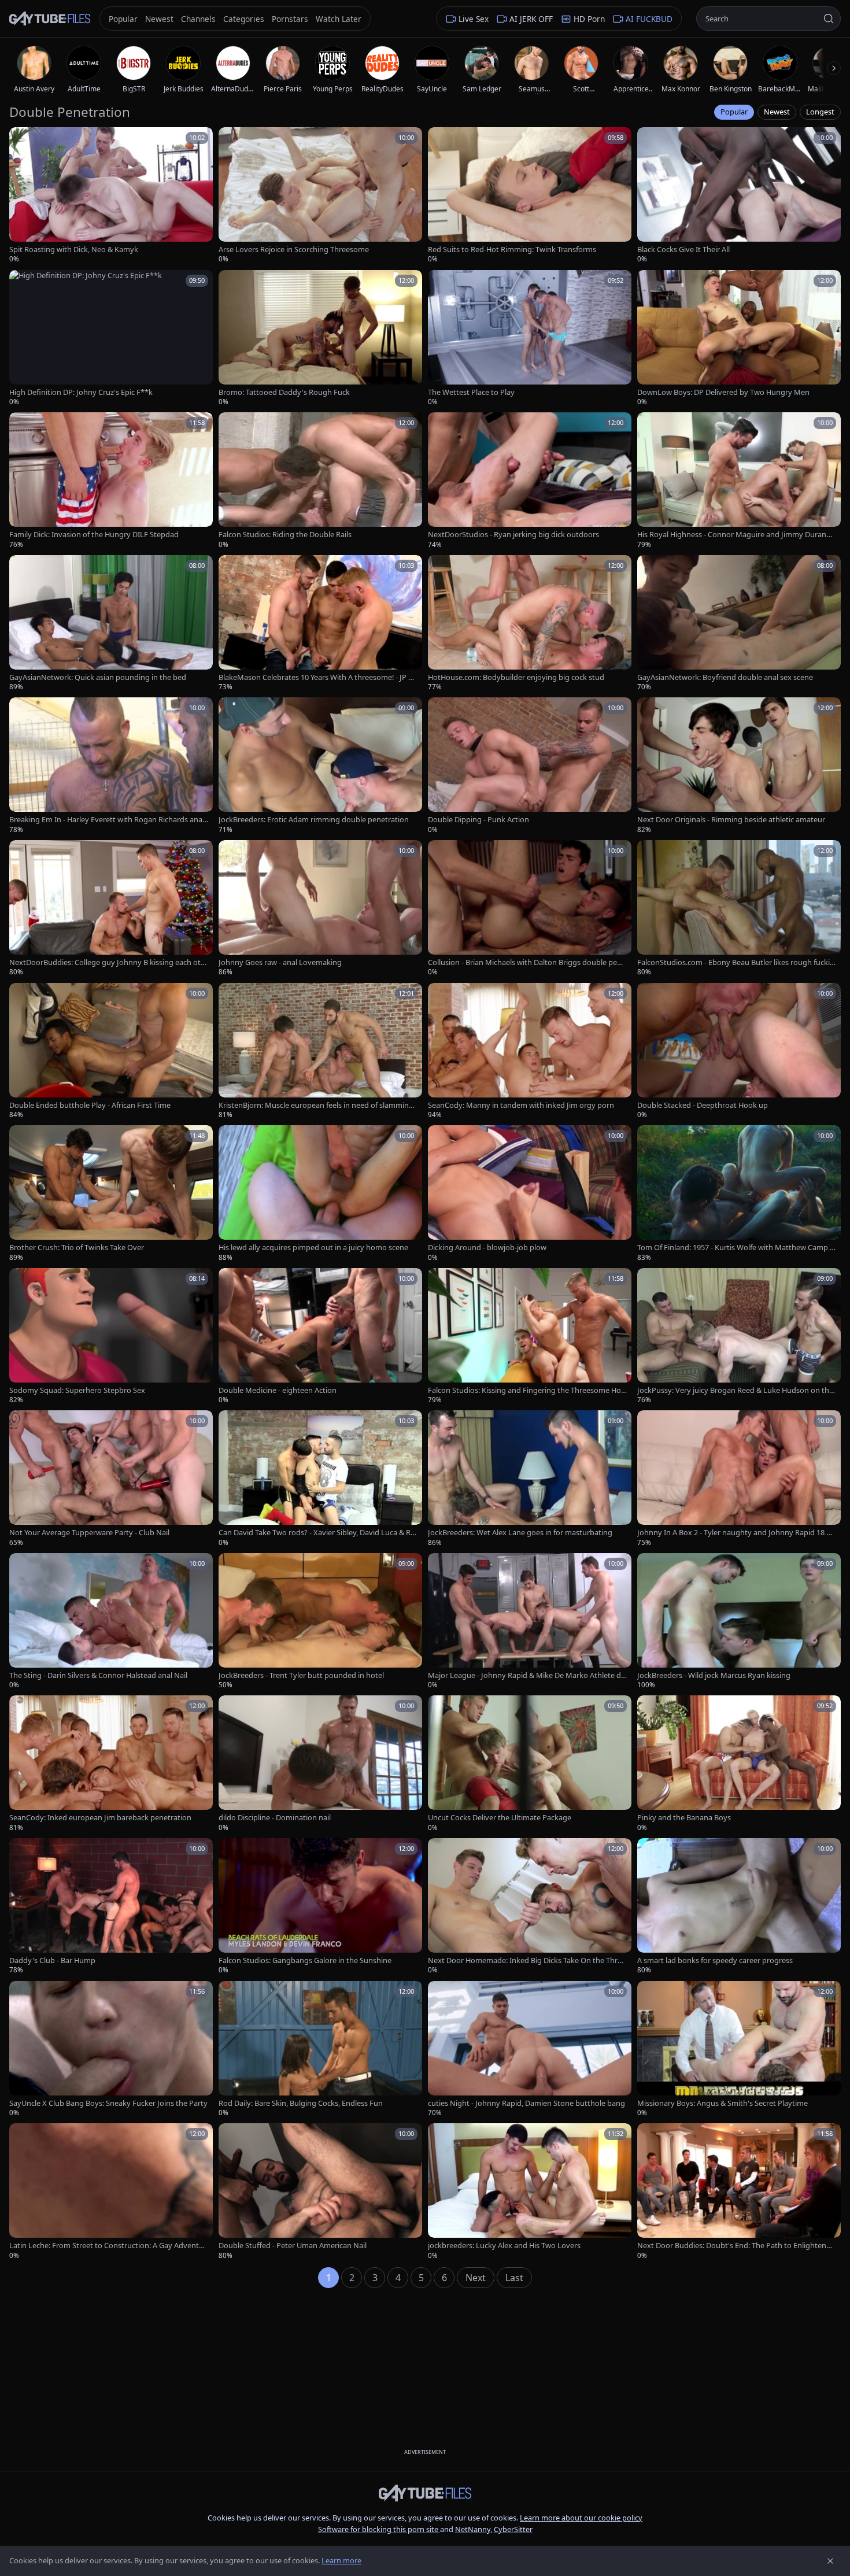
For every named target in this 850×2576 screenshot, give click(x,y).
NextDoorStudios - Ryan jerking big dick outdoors (513, 535)
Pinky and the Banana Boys (684, 1818)
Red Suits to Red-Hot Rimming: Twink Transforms (512, 250)
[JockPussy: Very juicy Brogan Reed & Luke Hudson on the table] (739, 1337)
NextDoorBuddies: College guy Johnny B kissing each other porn (107, 962)
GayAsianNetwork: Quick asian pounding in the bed (98, 677)
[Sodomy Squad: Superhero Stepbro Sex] (111, 1337)
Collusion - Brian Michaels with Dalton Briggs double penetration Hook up (527, 962)
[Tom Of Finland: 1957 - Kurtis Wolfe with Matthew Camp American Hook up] (739, 1194)
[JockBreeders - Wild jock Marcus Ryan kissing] (739, 1622)
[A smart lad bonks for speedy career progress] (739, 1907)
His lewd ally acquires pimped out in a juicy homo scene (313, 1248)
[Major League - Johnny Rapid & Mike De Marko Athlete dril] (530, 1622)
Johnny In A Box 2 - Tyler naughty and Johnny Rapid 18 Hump (737, 1533)
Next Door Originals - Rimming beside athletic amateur (731, 820)
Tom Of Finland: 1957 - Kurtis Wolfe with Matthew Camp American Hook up (736, 1248)
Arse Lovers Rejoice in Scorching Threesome (294, 250)
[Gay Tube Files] (50, 19)
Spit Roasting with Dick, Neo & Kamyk (74, 250)
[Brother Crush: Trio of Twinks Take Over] (111, 1194)
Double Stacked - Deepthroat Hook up (703, 1105)
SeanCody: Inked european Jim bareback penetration (100, 1818)
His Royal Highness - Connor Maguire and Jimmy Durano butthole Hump (734, 535)
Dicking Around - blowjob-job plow (487, 1248)
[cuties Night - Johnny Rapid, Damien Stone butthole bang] (530, 2050)
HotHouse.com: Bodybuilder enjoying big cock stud (516, 677)
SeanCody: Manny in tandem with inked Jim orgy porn (521, 1105)
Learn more (341, 2560)
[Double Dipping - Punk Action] (530, 766)
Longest (820, 112)
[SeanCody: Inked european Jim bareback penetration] (111, 1764)
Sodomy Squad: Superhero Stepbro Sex (77, 1390)
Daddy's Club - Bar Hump (52, 1960)
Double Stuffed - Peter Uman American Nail (293, 2246)
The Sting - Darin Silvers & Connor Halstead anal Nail (98, 1675)
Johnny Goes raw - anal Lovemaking (280, 962)
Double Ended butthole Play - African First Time (90, 1105)
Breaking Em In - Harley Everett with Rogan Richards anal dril (107, 820)
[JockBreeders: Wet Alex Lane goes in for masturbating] (530, 1479)
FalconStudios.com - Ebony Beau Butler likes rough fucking (736, 962)
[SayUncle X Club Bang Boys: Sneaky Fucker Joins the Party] (111, 2050)
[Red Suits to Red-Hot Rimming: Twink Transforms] (530, 196)
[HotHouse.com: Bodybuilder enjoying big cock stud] (530, 624)
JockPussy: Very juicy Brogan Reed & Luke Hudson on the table (735, 1390)
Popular (734, 112)
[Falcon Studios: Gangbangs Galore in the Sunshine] (320, 1907)
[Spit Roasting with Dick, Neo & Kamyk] (111, 196)
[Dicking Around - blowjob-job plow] (530, 1194)
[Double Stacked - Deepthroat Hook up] (739, 1052)
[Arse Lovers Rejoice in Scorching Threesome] (320, 196)
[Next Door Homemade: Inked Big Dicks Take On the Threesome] (530, 1907)
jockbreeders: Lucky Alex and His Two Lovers (504, 2246)
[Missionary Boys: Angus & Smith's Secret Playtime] (739, 2050)
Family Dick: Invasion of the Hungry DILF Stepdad (94, 535)
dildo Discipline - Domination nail (275, 1818)
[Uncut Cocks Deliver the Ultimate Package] (530, 1764)
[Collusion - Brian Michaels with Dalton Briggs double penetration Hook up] (530, 909)
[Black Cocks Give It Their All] (739, 196)
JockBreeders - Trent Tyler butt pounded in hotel (301, 1675)
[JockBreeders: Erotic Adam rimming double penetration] (320, 766)
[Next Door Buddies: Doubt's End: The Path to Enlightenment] (739, 2192)
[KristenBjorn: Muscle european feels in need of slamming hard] (320, 1052)
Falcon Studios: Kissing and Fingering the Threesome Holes (527, 1390)
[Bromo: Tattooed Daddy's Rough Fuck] (320, 339)
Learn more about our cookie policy (581, 2518)
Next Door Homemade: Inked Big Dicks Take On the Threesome (527, 1960)
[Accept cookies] (830, 2561)
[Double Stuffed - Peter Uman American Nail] (320, 2192)
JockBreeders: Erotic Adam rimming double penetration (314, 820)
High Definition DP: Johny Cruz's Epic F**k (81, 392)
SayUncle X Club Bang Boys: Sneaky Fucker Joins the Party (108, 2103)
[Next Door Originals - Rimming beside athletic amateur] (739, 766)
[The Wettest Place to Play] (530, 339)
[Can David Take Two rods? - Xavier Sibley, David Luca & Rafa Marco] (320, 1479)
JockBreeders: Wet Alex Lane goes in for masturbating (520, 1533)
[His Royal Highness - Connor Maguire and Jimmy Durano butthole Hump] (739, 481)
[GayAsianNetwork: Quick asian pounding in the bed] (111, 624)
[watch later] (22, 140)
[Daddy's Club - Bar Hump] (111, 1907)
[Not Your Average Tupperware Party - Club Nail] (111, 1479)
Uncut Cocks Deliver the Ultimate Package (500, 1818)
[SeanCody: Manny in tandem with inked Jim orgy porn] (530, 1052)
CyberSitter (513, 2529)
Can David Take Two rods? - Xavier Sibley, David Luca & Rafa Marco (318, 1533)
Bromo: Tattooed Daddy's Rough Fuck (284, 392)
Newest (777, 112)
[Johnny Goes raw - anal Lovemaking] (320, 909)
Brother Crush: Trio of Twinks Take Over (77, 1248)
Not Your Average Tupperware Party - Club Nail (89, 1533)
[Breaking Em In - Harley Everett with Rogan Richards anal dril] (111, 766)
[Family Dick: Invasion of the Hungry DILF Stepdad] (111, 481)
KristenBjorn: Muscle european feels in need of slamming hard (316, 1105)
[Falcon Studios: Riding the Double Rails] (320, 481)
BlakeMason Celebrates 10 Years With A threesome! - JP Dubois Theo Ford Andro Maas (316, 677)
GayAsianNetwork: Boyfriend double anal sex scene (725, 677)
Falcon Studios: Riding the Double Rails (285, 535)
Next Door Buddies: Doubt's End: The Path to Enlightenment (735, 2246)
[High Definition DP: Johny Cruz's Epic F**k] (111, 339)
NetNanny (473, 2529)
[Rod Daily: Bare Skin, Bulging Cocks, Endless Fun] (320, 2050)
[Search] (829, 19)
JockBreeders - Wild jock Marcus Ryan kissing (714, 1675)
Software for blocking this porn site (379, 2529)
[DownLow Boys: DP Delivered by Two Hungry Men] (739, 339)
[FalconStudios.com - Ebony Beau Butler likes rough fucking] (739, 909)
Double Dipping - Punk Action (478, 820)
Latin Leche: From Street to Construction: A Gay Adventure (108, 2246)
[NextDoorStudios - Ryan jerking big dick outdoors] (530, 481)
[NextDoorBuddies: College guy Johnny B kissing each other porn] (111, 909)
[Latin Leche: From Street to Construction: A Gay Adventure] (111, 2192)
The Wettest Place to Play (471, 392)
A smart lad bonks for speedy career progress (715, 1960)
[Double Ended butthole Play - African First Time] (111, 1052)
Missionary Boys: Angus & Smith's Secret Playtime (722, 2103)
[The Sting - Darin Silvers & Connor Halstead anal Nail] (111, 1622)
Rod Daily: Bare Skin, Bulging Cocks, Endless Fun (301, 2103)
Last (514, 2278)
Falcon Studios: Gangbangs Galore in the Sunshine (305, 1960)
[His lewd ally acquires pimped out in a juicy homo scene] (320, 1194)
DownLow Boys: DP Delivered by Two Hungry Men (723, 392)
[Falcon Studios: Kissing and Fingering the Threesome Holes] (530, 1337)
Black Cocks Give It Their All (683, 250)
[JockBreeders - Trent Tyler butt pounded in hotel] (320, 1622)
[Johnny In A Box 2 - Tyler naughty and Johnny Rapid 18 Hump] (739, 1479)
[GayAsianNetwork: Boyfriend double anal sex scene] (739, 624)
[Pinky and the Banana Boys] (739, 1764)
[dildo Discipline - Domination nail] (320, 1764)
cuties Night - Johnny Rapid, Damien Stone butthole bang (526, 2103)
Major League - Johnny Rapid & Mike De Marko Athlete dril (527, 1675)
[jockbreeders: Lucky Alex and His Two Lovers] (530, 2192)
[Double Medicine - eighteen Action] (320, 1337)
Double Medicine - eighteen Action (278, 1390)
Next (476, 2278)
